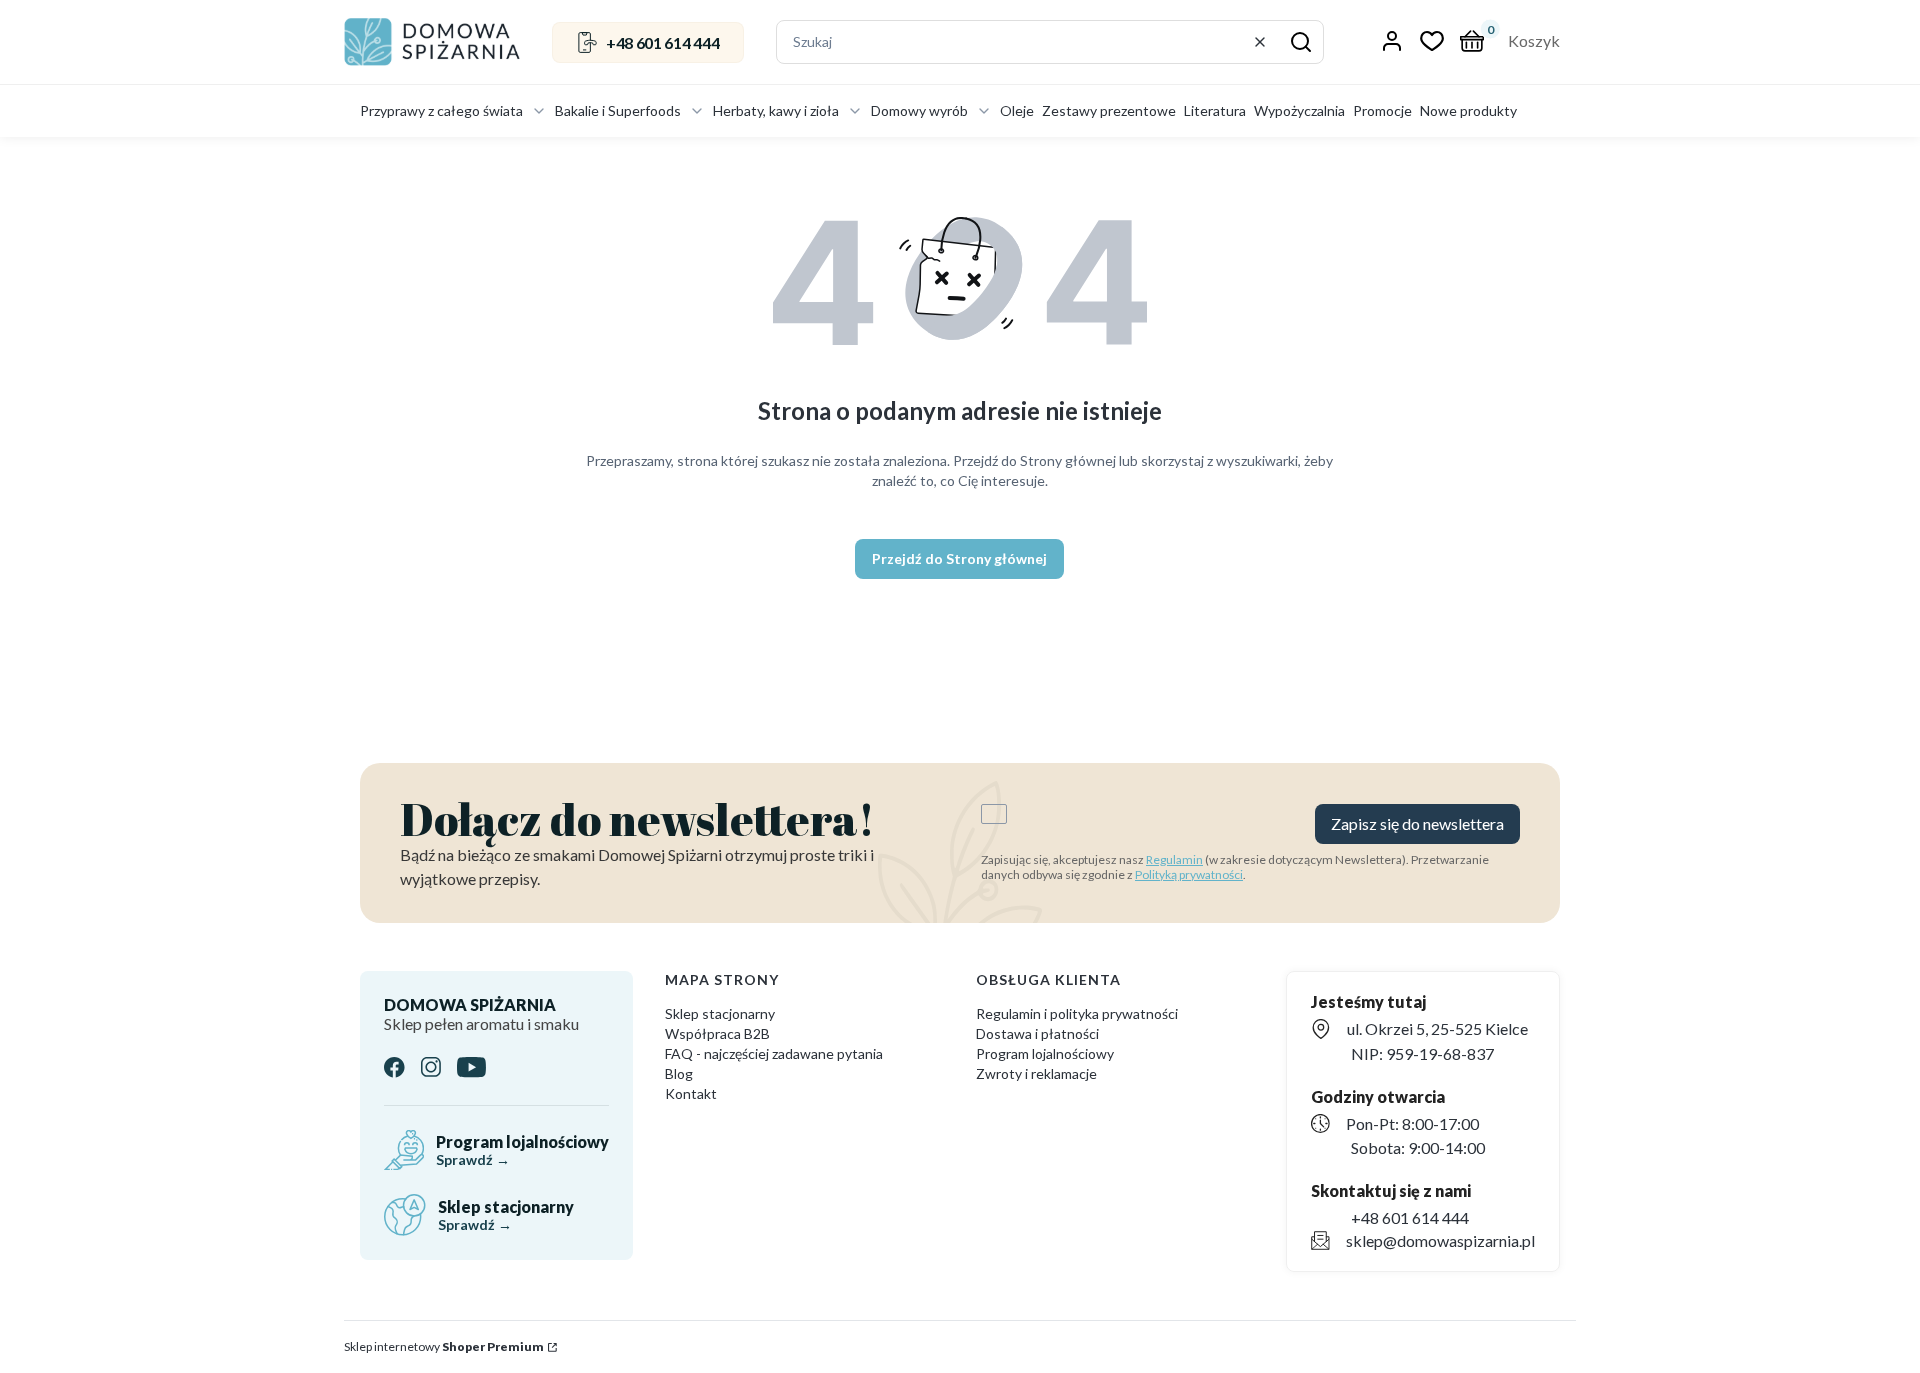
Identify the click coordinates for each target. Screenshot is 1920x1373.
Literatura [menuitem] (1215, 110)
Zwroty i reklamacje (1036, 1073)
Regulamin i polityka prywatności (1077, 1013)
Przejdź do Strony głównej (959, 558)
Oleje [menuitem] (1017, 110)
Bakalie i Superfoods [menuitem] (618, 110)
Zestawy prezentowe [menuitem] (1109, 110)
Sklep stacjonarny (720, 1013)
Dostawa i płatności (1037, 1033)
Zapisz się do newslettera (1417, 823)
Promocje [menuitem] (1382, 110)
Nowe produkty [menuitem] (1468, 110)
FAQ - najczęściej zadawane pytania (774, 1053)
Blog (679, 1073)
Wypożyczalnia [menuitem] (1299, 110)
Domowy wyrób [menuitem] (919, 110)
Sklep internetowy (444, 1346)
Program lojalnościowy (1045, 1053)
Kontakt (691, 1093)
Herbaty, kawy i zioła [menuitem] (776, 110)
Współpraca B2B (717, 1033)
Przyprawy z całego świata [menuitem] (441, 110)
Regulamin (1174, 859)
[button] (1301, 42)
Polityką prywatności (1189, 874)
